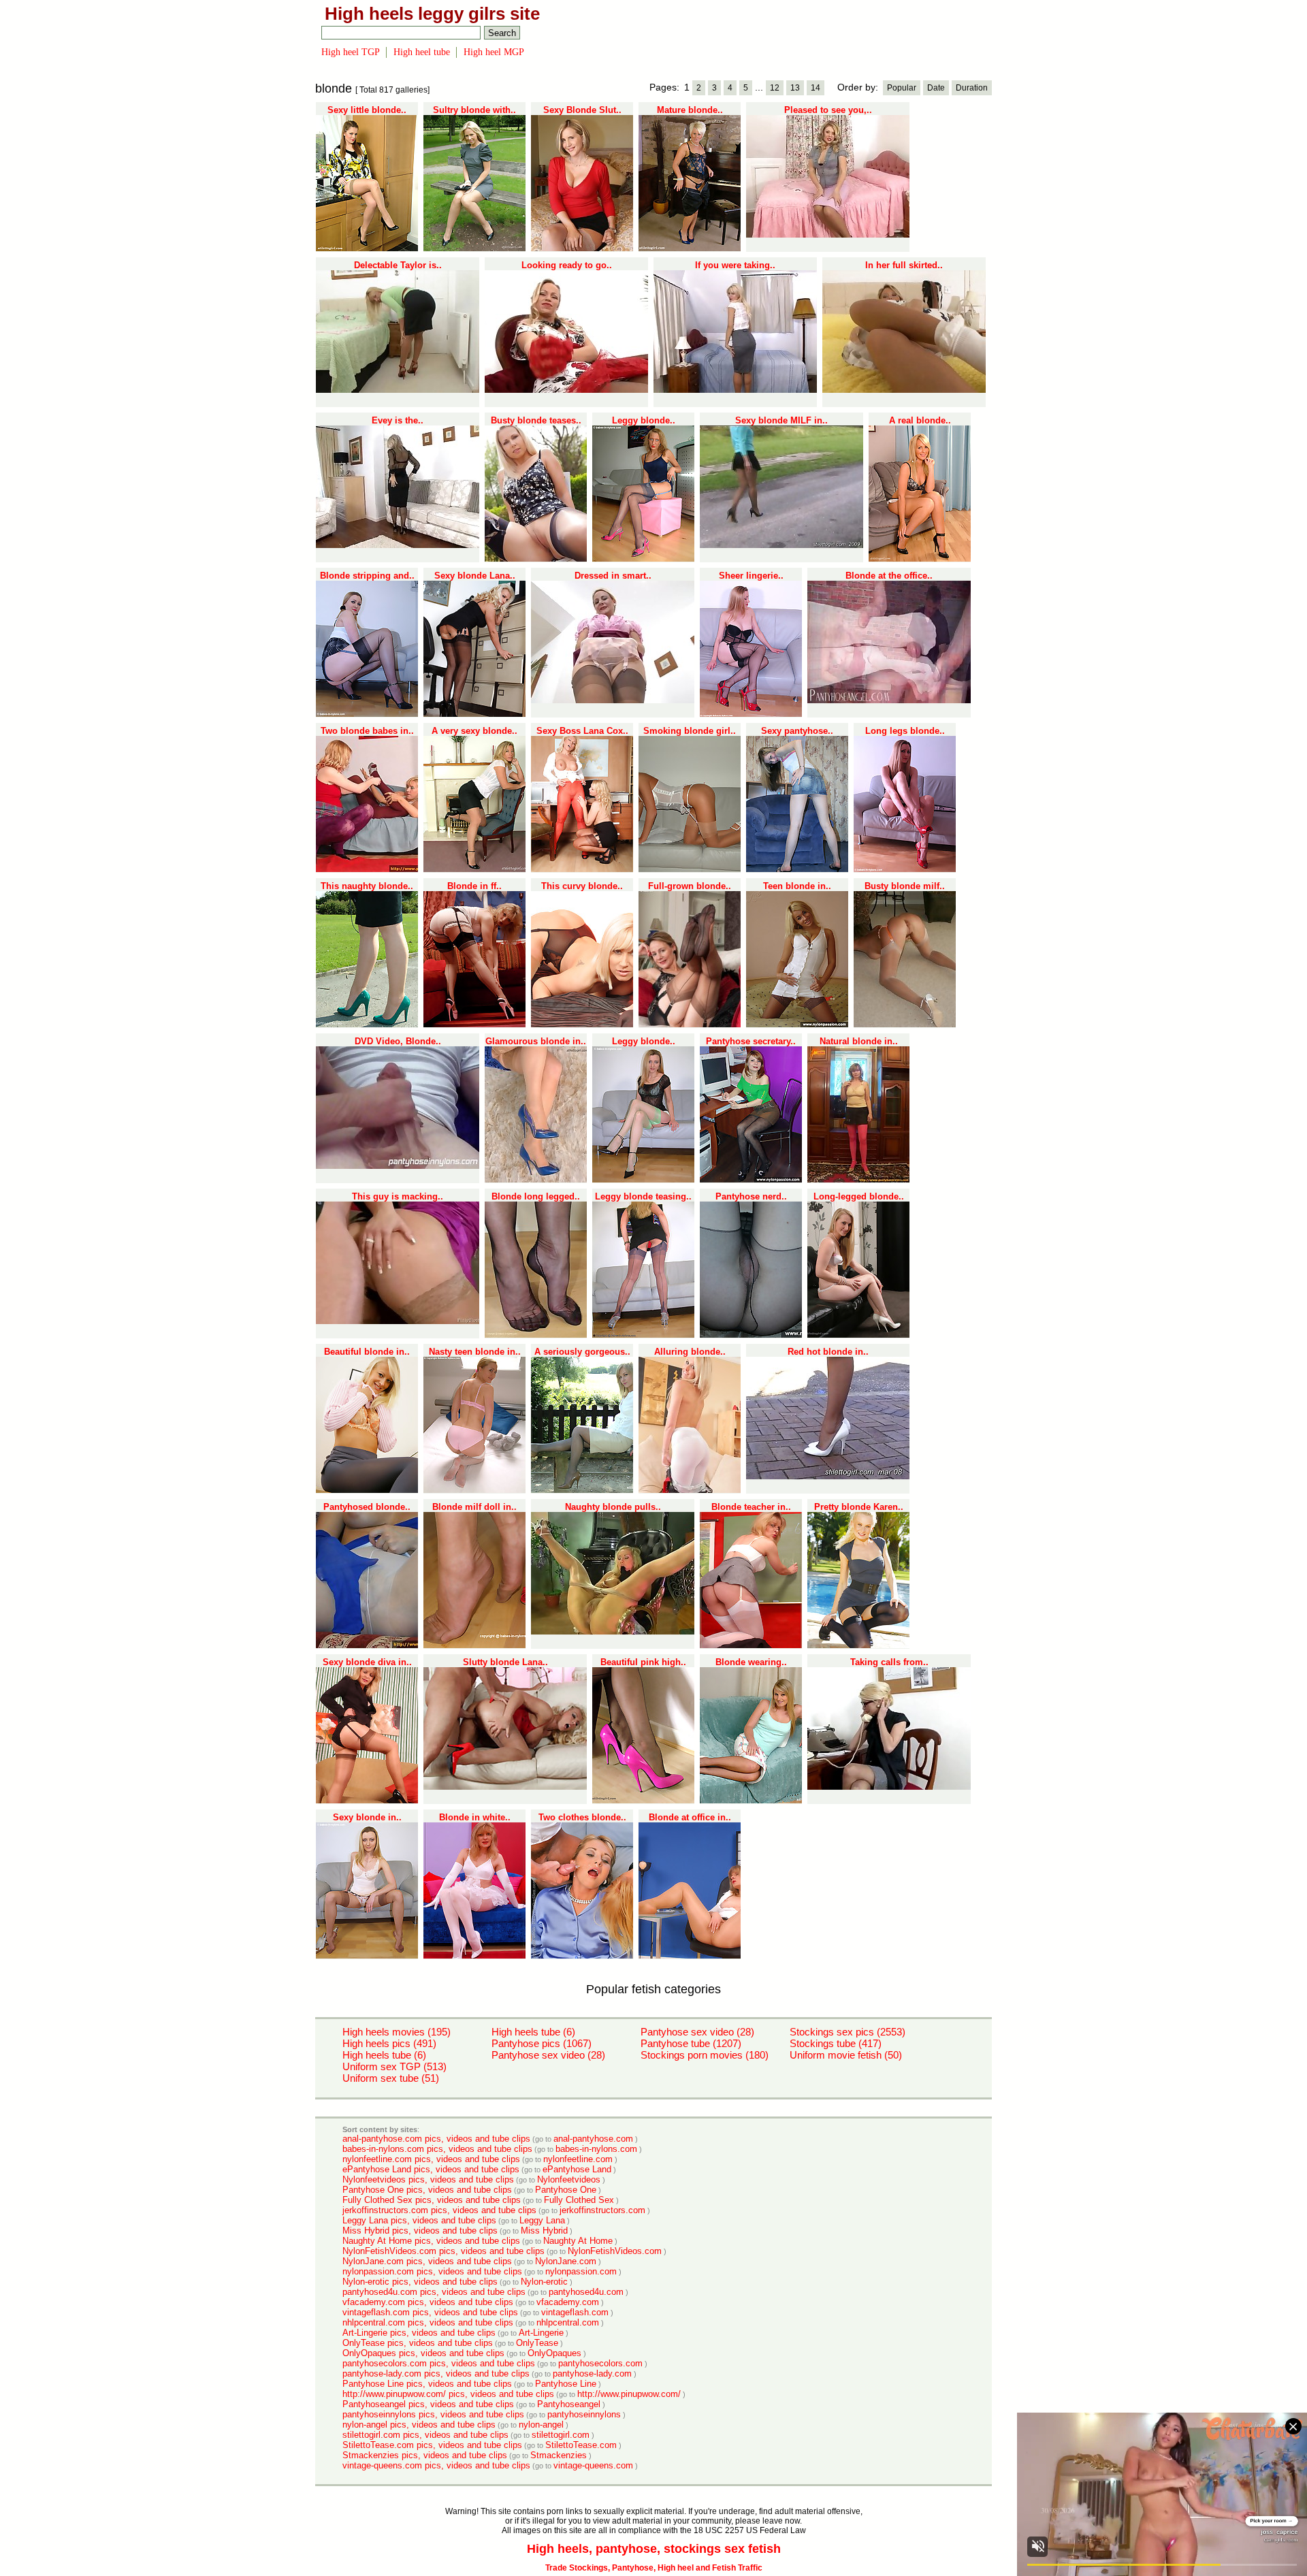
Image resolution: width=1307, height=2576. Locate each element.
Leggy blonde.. (644, 420)
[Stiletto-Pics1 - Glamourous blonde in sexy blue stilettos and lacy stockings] (536, 1180)
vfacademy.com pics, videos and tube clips (428, 2302)
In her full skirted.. (904, 265)
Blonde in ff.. (474, 886)
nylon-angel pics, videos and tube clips (419, 2425)
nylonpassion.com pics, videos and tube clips (432, 2271)
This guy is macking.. (398, 1196)
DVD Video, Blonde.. (398, 1041)
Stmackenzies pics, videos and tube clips (425, 2455)
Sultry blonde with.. (474, 110)
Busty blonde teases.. (536, 420)
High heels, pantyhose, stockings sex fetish (654, 2549)
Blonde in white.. (475, 1817)
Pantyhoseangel (569, 2404)
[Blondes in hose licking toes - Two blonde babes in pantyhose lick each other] (367, 869)
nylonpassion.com (581, 2271)
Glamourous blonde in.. (536, 1041)
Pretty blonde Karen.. (859, 1507)
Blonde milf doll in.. (474, 1507)
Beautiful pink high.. (643, 1662)
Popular (902, 88)
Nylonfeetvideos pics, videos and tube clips (428, 2179)
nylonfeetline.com (578, 2159)
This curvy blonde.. (582, 886)
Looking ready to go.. (567, 265)
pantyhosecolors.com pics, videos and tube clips (439, 2363)
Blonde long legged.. (536, 1196)
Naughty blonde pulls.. (613, 1507)
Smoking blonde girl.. (690, 731)
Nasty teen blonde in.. (475, 1352)
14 (816, 88)
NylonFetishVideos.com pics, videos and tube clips (443, 2251)
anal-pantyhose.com (593, 2139)
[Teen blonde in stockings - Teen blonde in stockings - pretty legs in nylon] (797, 1025)
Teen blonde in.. (797, 886)
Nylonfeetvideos (569, 2179)
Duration (972, 88)
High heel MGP (494, 52)
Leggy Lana (542, 2220)
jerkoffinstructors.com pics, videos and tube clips (439, 2210)
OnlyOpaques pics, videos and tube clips (423, 2353)
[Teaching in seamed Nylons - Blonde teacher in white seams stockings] (751, 1645)
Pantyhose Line (566, 2384)
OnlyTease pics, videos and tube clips (418, 2343)
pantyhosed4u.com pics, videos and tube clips (434, 2292)
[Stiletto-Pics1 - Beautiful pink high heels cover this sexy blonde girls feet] (643, 1801)
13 (795, 88)
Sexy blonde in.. (367, 1817)
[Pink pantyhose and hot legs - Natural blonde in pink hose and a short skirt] (858, 1180)
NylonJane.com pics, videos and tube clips (427, 2261)
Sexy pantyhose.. (797, 731)
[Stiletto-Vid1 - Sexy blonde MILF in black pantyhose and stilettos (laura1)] (781, 545)
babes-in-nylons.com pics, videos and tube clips (437, 2149)
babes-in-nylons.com (596, 2149)
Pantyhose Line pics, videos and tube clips (427, 2384)
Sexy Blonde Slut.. (582, 110)
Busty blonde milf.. (905, 886)
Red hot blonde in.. (828, 1352)
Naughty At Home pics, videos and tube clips (431, 2241)
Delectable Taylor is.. (398, 265)
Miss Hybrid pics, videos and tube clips (420, 2231)
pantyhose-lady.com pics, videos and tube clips (436, 2373)
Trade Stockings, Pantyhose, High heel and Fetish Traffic (654, 2568)
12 (775, 88)
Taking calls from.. (889, 1662)
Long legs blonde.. (905, 731)
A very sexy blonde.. (474, 731)
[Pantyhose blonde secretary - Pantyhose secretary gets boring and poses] (751, 1180)
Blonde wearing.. (751, 1662)
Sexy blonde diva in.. (367, 1662)
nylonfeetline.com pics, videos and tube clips (431, 2159)
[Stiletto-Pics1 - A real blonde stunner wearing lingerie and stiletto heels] (920, 559)
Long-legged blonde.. (859, 1196)
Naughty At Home (578, 2241)
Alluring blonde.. (690, 1352)
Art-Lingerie (541, 2333)
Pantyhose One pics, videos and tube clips (427, 2190)
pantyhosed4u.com (586, 2292)
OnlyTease (537, 2343)
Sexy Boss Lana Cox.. (582, 731)
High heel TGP (351, 52)
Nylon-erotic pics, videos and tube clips (420, 2282)
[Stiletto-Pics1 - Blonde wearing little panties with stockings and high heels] (751, 1801)
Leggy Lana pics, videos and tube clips (419, 2220)
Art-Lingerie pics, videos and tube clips (419, 2333)
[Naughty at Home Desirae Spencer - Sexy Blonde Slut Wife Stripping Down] (582, 248)
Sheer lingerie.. (751, 576)
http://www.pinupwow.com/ (629, 2394)
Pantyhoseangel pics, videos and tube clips (428, 2404)
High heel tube (422, 52)
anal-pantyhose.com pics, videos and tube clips (436, 2139)
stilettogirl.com (561, 2435)
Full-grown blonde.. (690, 886)
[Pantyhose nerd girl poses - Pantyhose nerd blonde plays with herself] (751, 1335)
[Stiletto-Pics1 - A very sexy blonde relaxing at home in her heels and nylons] (474, 869)
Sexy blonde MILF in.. (781, 420)
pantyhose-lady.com (592, 2373)
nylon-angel (541, 2425)
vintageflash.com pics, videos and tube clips (430, 2312)
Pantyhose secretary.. (751, 1041)
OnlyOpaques (554, 2353)
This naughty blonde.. (367, 886)
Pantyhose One (566, 2190)
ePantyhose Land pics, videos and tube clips (431, 2169)
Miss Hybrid (544, 2231)
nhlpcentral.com (568, 2322)
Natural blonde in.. (859, 1041)
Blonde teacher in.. (751, 1507)
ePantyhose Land (577, 2169)
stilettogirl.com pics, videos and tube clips (425, 2435)
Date (936, 88)
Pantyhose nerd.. (751, 1196)
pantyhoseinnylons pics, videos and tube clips (433, 2414)
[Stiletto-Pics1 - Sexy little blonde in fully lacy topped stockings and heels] (367, 248)
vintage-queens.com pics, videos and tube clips (436, 2465)
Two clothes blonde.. (582, 1817)
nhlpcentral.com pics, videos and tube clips (428, 2322)
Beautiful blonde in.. (367, 1352)
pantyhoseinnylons (584, 2414)
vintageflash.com (575, 2312)
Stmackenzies (559, 2455)
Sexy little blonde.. (367, 110)
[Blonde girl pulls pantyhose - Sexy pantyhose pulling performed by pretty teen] (797, 869)
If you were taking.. (735, 265)
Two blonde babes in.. (367, 731)
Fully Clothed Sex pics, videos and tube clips (432, 2200)
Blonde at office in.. (690, 1817)
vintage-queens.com (593, 2465)
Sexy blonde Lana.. (475, 576)
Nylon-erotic (544, 2282)
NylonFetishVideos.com (615, 2251)
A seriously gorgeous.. (582, 1352)
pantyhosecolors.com (600, 2363)
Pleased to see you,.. (828, 110)
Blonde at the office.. (889, 576)
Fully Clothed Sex (579, 2200)
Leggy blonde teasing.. (643, 1196)
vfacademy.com (568, 2302)
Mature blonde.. (690, 110)
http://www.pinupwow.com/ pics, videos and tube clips (448, 2394)
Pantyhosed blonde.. (367, 1507)
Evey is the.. (398, 420)
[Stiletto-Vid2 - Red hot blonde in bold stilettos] (828, 1477)
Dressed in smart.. (613, 576)
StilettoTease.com (581, 2445)
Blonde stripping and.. (367, 576)
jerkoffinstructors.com (602, 2210)
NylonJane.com (566, 2261)
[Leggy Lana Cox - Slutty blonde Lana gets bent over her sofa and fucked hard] (505, 1787)
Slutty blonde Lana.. (505, 1662)
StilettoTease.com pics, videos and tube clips (432, 2445)
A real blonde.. (920, 420)
